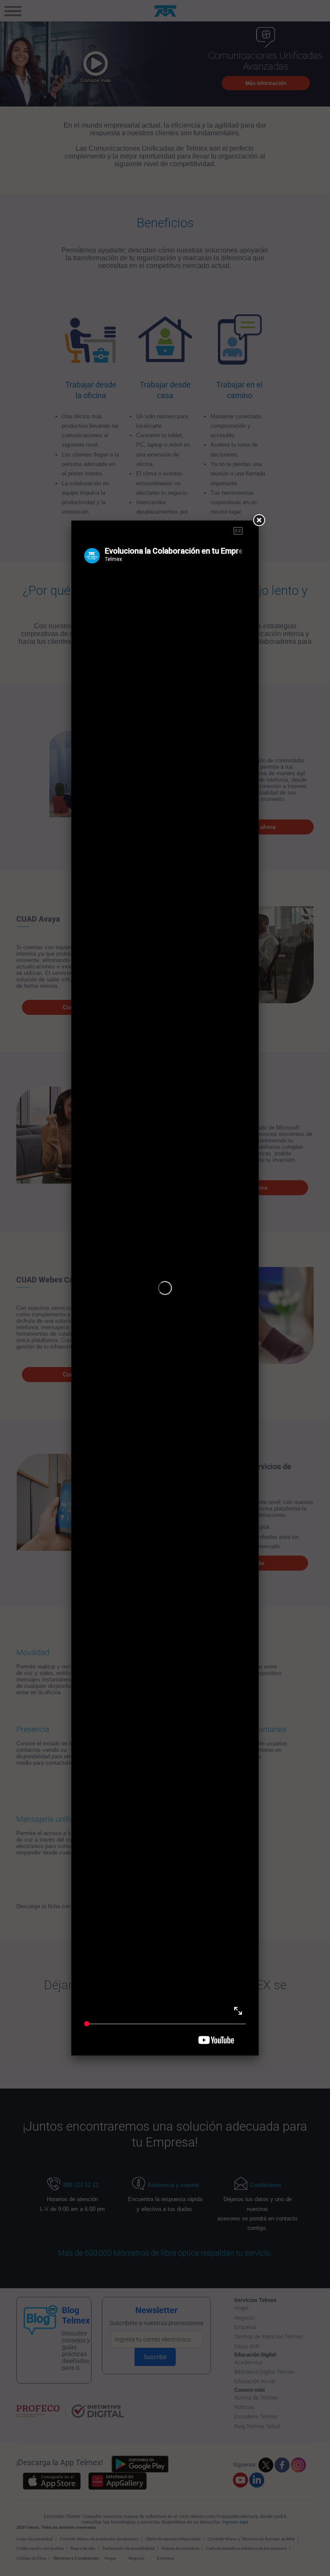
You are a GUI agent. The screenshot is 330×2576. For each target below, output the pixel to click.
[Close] (259, 521)
